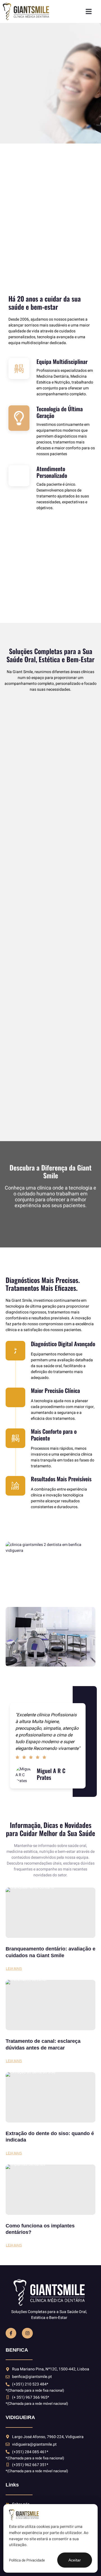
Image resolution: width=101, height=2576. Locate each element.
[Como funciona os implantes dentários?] (50, 2190)
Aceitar (75, 2560)
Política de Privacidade (27, 2560)
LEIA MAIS (14, 1969)
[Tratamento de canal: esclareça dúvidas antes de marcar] (50, 2005)
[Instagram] (27, 2333)
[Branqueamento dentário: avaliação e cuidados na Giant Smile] (50, 1913)
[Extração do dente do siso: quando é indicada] (50, 2097)
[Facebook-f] (11, 2333)
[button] (89, 11)
